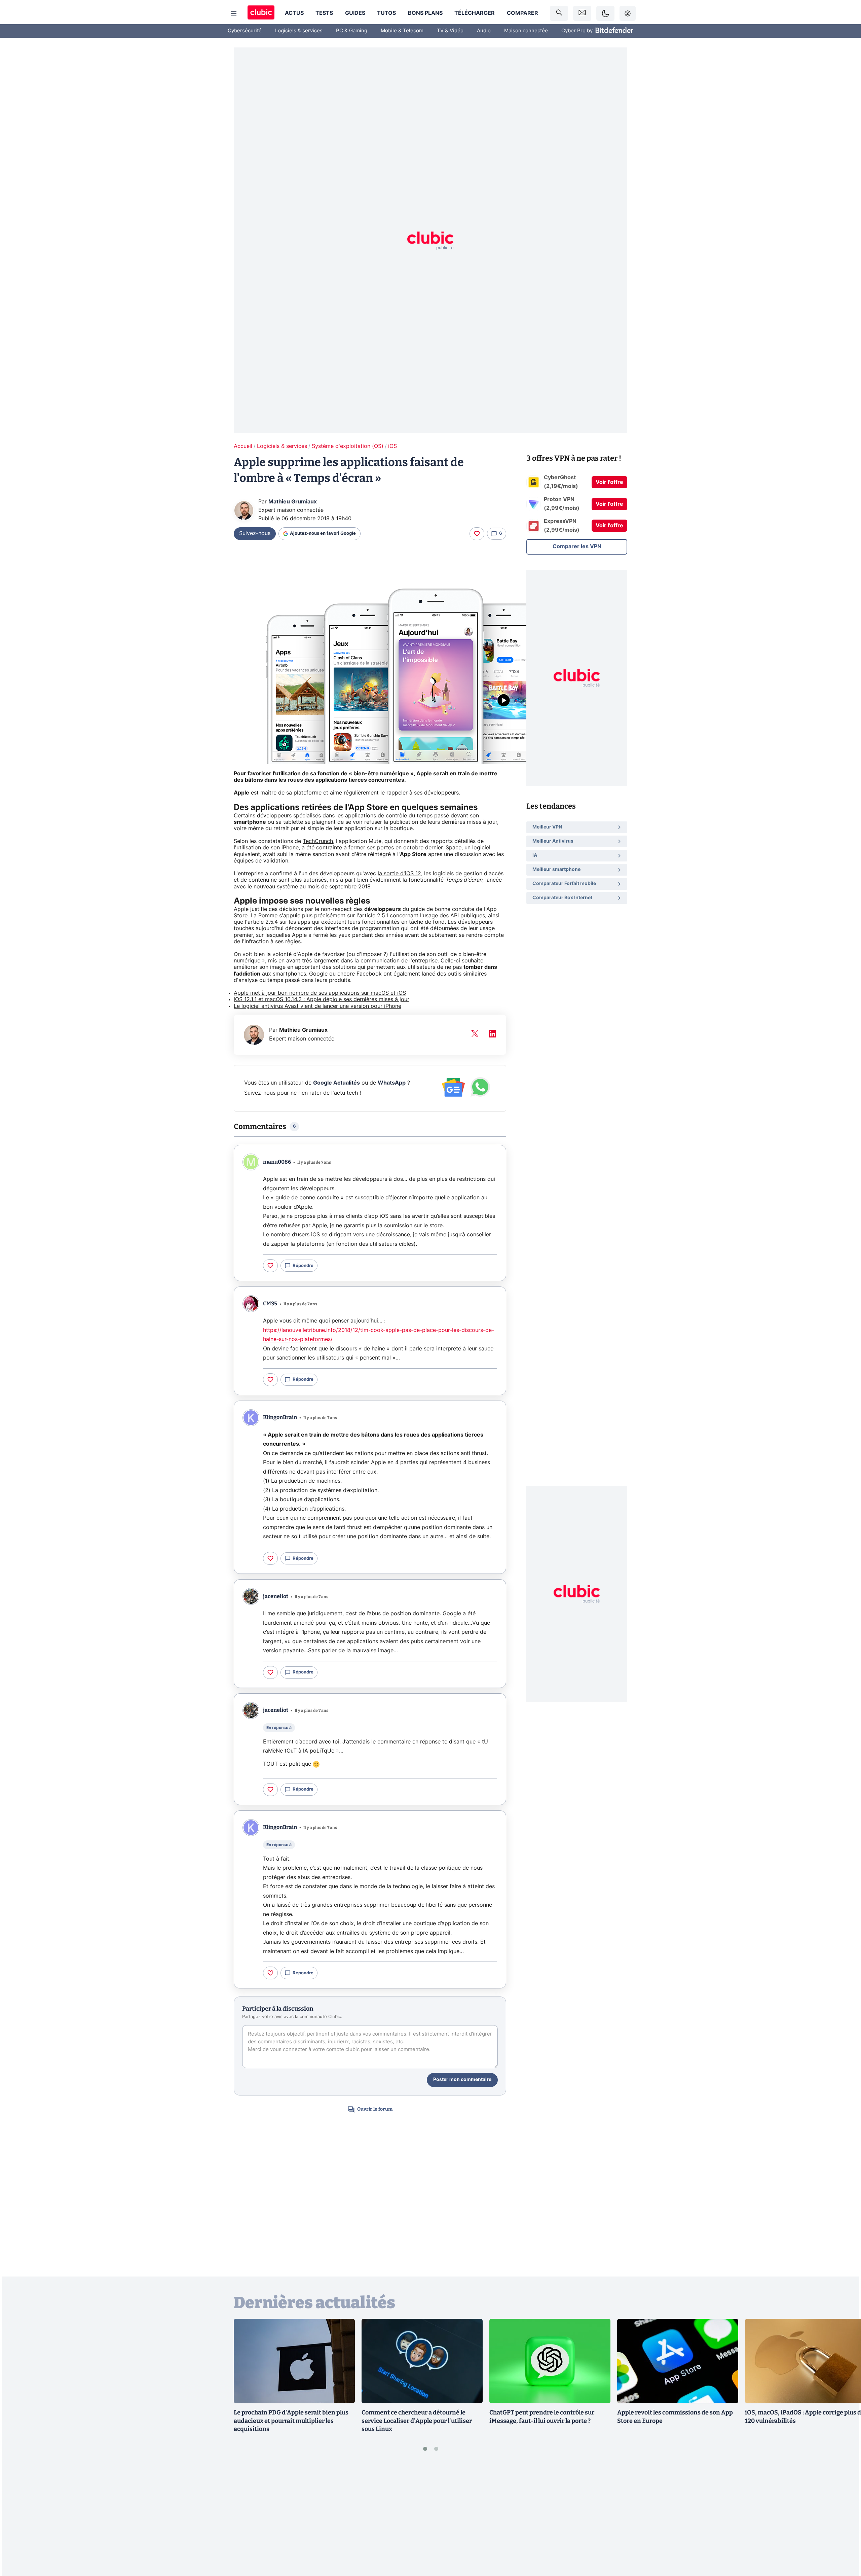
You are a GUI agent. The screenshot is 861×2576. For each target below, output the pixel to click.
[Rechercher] (559, 13)
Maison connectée (526, 31)
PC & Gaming (352, 31)
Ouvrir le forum (375, 2109)
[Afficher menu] (234, 13)
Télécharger (475, 13)
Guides (355, 13)
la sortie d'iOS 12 (399, 874)
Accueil (243, 446)
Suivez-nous (255, 533)
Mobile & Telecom (402, 31)
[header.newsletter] (582, 13)
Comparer (522, 13)
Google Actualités (336, 1083)
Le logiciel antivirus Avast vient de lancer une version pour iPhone (317, 1006)
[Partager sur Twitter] (844, 2541)
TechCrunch (318, 841)
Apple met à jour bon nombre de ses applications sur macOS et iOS (320, 993)
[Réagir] (477, 534)
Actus (294, 13)
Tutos (386, 13)
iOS (392, 446)
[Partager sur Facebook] (844, 2518)
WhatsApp (392, 1083)
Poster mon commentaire (462, 2080)
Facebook (369, 974)
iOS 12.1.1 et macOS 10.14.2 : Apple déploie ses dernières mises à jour (322, 999)
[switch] (605, 13)
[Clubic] (261, 13)
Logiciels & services (299, 31)
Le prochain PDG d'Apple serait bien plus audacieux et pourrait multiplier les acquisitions (291, 2421)
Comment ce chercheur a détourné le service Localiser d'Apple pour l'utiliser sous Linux (417, 2421)
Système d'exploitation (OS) (348, 446)
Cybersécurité (245, 31)
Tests (324, 13)
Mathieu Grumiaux (293, 502)
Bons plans (425, 13)
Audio (484, 31)
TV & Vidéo (450, 31)
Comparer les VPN (577, 546)
